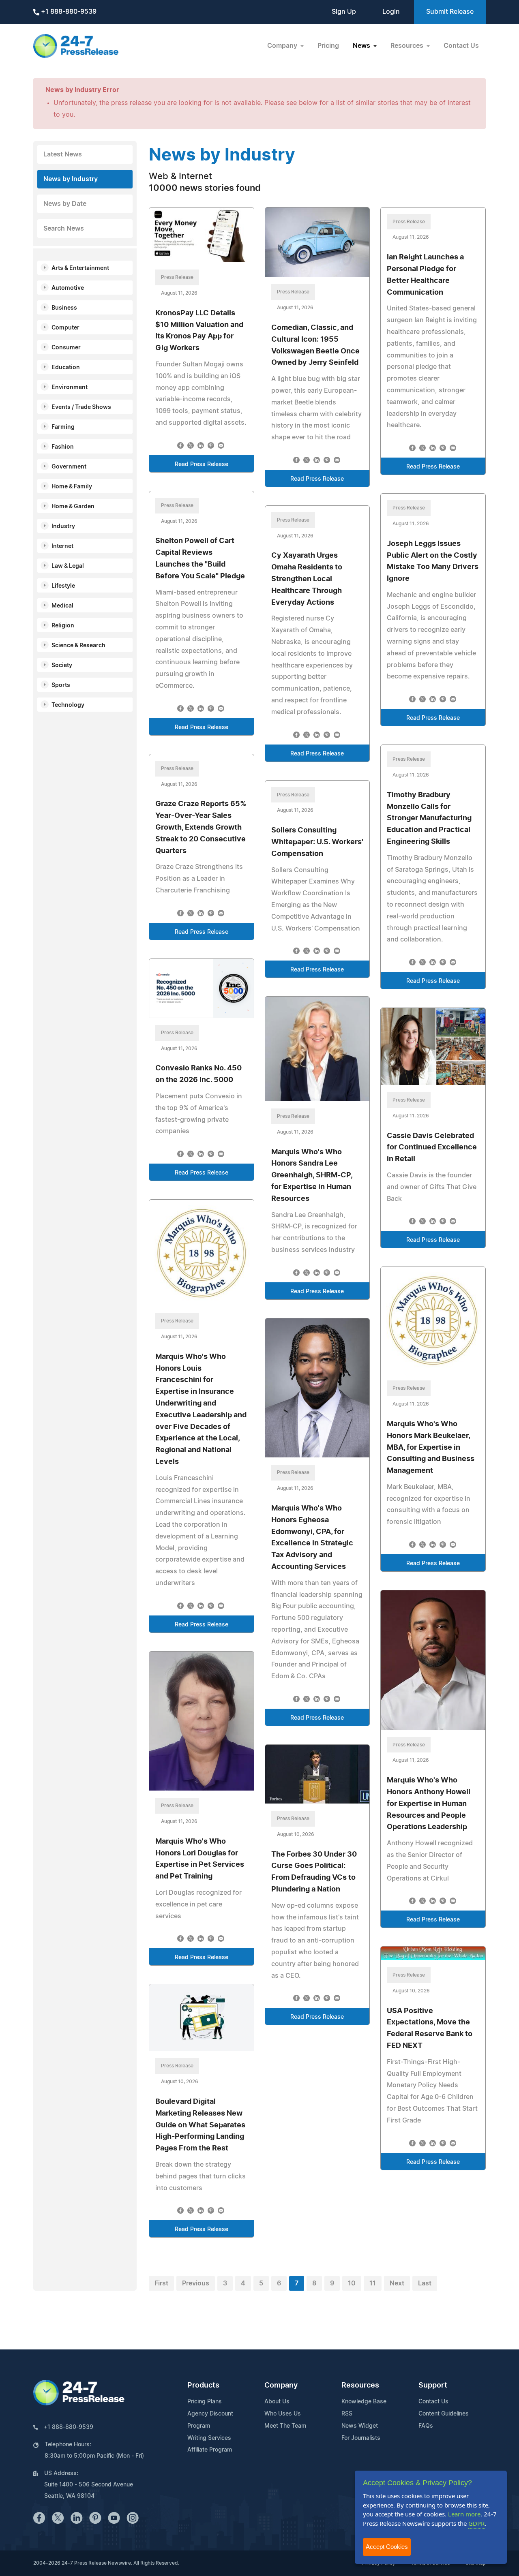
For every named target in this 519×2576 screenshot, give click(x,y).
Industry (63, 526)
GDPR (476, 2523)
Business (64, 308)
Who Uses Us (283, 2414)
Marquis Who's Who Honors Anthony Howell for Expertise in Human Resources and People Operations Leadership (429, 1804)
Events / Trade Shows (81, 407)
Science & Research (78, 646)
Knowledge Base (364, 2402)
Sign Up (344, 12)
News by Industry (71, 179)
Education (66, 368)
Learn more (464, 2514)
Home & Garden (73, 507)
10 (352, 2283)
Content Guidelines (444, 2414)
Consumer (66, 348)
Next (397, 2283)
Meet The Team (285, 2426)
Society (62, 665)
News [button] (362, 46)
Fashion (63, 447)
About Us (277, 2402)
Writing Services (209, 2438)
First (161, 2283)
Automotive (68, 288)
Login (391, 12)
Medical (62, 606)
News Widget (360, 2426)
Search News (64, 229)
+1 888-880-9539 (68, 12)
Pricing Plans (205, 2402)
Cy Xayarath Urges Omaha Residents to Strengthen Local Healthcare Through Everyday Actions (307, 579)
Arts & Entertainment (80, 268)
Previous (196, 2283)
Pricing (328, 46)
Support (433, 2386)
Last (425, 2283)
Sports (61, 685)
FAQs (426, 2426)
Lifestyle (63, 586)
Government (69, 467)
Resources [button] (408, 46)
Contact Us (461, 46)
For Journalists (361, 2438)
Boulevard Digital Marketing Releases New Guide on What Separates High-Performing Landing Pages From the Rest (200, 2125)
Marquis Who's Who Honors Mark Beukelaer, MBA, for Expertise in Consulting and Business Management (431, 1447)
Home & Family (72, 487)
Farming (63, 427)
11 (373, 2283)
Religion (63, 626)
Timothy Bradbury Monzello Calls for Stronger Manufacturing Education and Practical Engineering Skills (429, 818)
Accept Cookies (387, 2547)
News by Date (65, 204)
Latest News (63, 154)
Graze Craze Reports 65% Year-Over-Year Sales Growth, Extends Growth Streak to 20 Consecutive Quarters (201, 827)
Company (281, 2386)
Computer (65, 328)
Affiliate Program (210, 2450)
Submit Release (450, 12)
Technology (68, 705)
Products (203, 2386)
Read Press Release (202, 464)
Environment (70, 387)
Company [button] (283, 46)
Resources (360, 2386)
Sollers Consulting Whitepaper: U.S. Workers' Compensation (317, 842)
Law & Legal (68, 566)
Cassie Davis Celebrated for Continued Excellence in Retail (432, 1148)
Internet (62, 546)
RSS (347, 2414)
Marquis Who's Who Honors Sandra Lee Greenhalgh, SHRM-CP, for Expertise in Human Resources (312, 1176)
